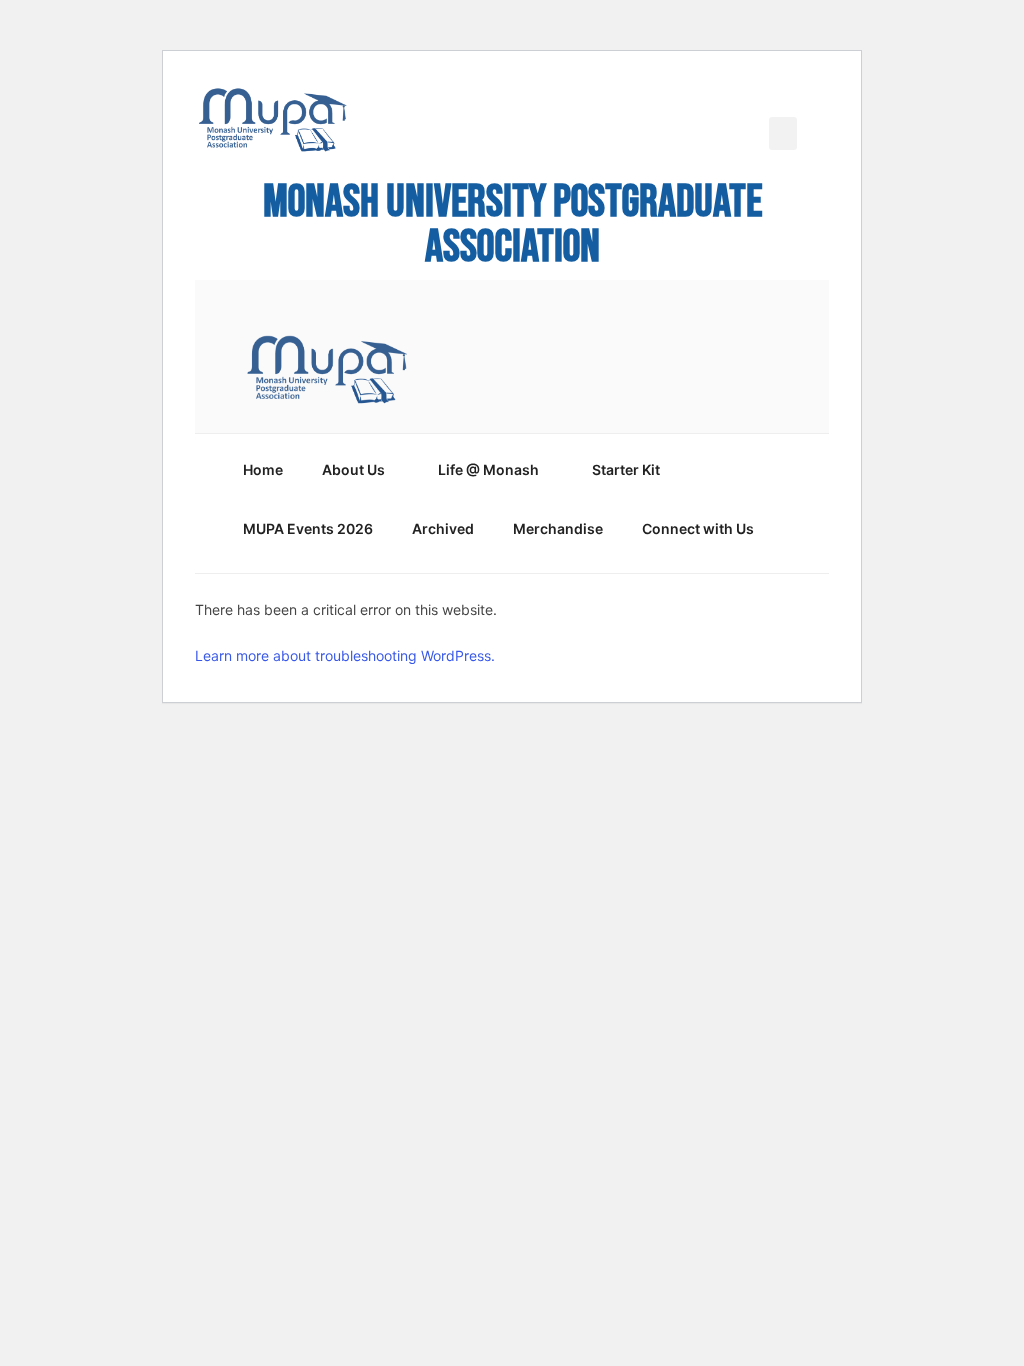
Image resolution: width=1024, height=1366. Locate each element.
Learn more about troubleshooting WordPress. (345, 655)
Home (263, 469)
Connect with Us (698, 528)
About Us (353, 469)
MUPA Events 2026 (308, 528)
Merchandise (558, 528)
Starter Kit (626, 469)
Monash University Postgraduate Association (512, 225)
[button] (783, 133)
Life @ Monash (488, 469)
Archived (443, 528)
